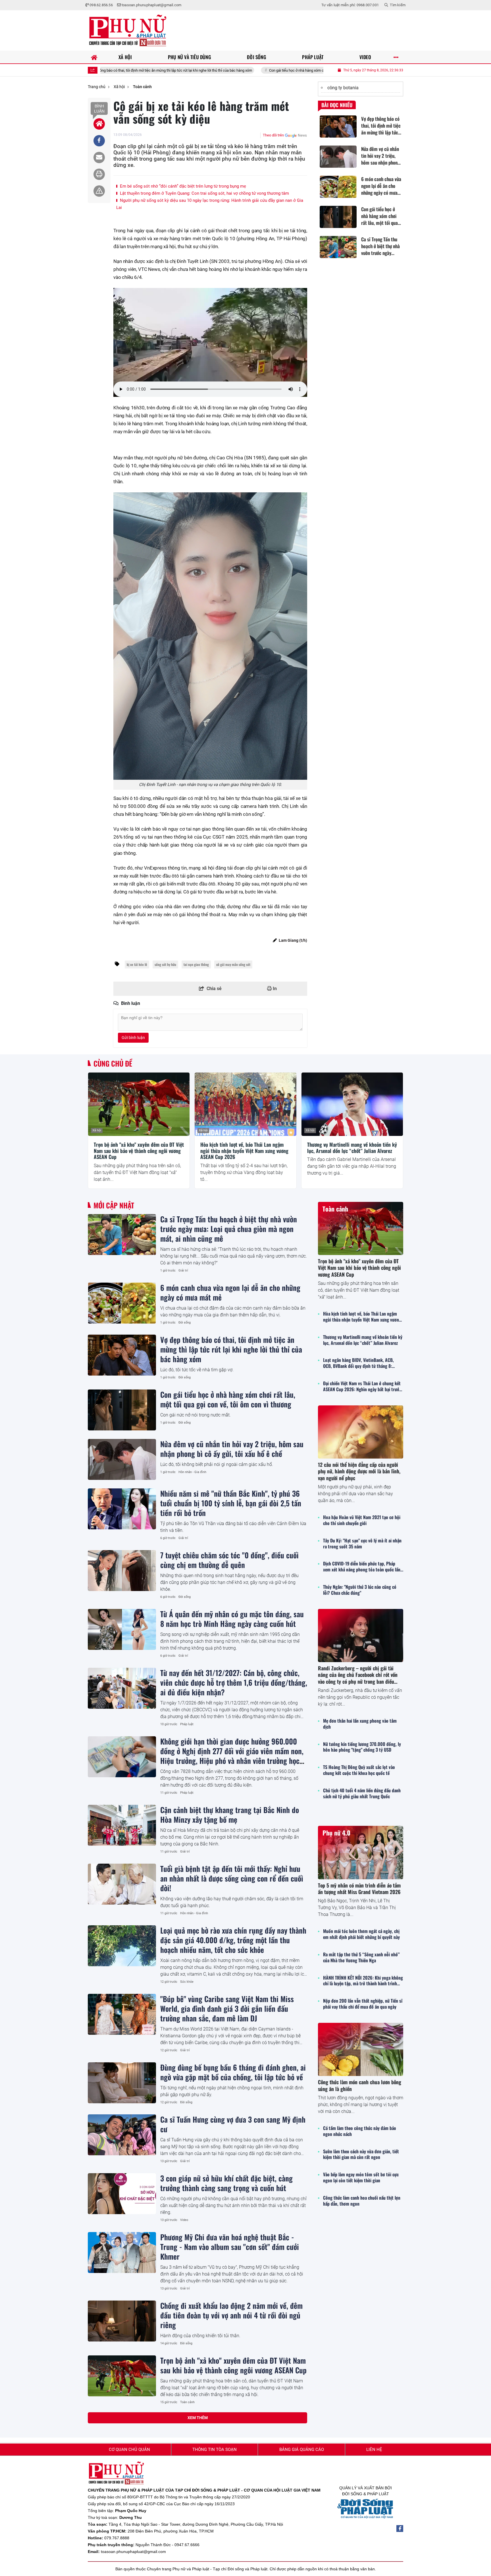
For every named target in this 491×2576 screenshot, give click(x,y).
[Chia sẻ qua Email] (99, 157)
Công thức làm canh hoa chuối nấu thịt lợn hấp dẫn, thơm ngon (362, 2201)
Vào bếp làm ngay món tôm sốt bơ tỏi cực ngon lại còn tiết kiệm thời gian (361, 2177)
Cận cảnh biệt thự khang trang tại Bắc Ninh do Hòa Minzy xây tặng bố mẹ (230, 1814)
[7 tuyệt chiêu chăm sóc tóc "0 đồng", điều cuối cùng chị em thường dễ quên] (122, 1571)
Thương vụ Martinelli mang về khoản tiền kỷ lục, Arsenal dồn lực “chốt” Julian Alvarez (352, 1148)
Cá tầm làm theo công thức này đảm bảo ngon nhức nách (360, 2131)
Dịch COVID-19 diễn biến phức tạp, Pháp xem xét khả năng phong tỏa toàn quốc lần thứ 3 (362, 1567)
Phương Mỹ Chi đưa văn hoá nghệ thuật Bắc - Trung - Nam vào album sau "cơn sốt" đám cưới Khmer (230, 2247)
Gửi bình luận (133, 1038)
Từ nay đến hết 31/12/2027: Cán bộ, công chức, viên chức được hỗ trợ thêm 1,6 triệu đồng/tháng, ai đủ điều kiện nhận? (234, 1682)
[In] (99, 174)
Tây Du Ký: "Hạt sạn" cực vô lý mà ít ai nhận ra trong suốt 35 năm (362, 1544)
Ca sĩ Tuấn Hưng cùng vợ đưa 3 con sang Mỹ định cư (233, 2124)
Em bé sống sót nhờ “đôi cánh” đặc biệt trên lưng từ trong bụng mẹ (182, 186)
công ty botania (343, 88)
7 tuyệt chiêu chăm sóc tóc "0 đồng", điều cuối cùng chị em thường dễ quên (229, 1560)
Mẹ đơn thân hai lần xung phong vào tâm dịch (360, 1724)
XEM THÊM (198, 2418)
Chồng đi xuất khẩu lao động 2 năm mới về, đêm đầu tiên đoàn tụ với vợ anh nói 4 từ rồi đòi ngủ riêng (231, 2315)
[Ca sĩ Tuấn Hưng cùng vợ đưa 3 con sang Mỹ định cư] (122, 2135)
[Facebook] (400, 2529)
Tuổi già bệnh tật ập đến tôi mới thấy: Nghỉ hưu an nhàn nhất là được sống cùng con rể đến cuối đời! (232, 1878)
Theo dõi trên (273, 135)
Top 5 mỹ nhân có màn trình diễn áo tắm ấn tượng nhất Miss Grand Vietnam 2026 (359, 1889)
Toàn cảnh (187, 2402)
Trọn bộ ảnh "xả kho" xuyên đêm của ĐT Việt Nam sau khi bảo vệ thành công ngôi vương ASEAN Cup (139, 1151)
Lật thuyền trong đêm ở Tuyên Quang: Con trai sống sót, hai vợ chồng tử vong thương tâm (204, 193)
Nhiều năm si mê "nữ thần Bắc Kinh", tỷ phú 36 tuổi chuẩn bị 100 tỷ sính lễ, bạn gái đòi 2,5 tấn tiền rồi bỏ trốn (231, 1503)
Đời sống (185, 1323)
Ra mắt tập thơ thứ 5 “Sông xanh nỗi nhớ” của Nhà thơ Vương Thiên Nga (361, 1957)
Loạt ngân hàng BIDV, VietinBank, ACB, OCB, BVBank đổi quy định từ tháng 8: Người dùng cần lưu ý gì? (358, 1363)
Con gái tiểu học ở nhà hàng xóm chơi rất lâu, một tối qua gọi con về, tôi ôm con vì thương (234, 70)
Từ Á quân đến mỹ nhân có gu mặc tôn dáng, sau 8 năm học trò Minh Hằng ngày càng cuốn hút (232, 1619)
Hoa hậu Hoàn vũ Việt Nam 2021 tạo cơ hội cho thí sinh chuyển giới (362, 1520)
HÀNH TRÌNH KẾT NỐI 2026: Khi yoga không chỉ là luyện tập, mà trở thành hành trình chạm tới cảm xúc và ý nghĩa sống (363, 1981)
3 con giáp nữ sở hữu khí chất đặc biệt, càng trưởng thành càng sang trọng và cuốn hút (226, 2183)
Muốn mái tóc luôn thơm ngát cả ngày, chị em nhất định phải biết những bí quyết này (361, 1934)
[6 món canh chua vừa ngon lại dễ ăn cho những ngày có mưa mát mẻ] (122, 1303)
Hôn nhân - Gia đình (192, 1472)
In (274, 989)
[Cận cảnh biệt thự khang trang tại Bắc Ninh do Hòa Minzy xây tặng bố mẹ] (122, 1825)
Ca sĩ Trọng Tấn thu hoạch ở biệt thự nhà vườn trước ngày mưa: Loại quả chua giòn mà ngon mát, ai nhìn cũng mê (229, 1229)
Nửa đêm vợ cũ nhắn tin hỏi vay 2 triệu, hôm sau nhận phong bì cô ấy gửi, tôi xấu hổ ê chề (232, 1449)
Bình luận (99, 109)
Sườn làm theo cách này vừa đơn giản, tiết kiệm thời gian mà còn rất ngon (361, 2154)
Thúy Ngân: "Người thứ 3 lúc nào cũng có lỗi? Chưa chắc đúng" (360, 1590)
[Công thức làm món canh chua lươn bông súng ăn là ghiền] (361, 2049)
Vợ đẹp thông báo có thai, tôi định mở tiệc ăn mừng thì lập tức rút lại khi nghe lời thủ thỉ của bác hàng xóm (231, 1349)
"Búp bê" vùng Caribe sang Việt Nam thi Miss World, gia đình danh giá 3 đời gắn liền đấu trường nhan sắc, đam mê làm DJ (227, 2008)
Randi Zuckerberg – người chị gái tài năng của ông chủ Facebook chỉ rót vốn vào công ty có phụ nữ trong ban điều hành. (358, 1678)
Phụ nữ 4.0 (336, 1833)
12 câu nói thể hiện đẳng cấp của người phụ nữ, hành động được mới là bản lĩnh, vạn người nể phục (359, 1471)
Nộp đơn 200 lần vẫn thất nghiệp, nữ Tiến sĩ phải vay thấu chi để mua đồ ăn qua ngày (363, 2004)
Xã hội (97, 1130)
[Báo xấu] (99, 191)
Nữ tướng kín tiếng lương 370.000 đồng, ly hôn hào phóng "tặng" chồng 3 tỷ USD (362, 1747)
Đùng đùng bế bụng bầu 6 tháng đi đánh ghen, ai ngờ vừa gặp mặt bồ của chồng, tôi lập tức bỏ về (233, 2072)
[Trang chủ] (94, 57)
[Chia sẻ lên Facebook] (99, 141)
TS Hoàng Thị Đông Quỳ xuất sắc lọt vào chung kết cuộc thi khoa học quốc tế (359, 1770)
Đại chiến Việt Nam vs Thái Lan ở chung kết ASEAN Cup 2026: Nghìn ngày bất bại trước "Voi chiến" (362, 1386)
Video (184, 2220)
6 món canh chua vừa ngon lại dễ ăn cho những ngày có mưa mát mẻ (230, 1292)
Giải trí (183, 1271)
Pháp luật (187, 1724)
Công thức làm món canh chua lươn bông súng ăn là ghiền (360, 2085)
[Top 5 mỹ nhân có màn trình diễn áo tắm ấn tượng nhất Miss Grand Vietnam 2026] (361, 1852)
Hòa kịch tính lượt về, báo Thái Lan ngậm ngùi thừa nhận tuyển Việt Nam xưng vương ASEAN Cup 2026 (244, 1151)
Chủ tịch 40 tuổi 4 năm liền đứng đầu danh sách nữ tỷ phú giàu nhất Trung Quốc (362, 1793)
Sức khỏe (187, 1982)
